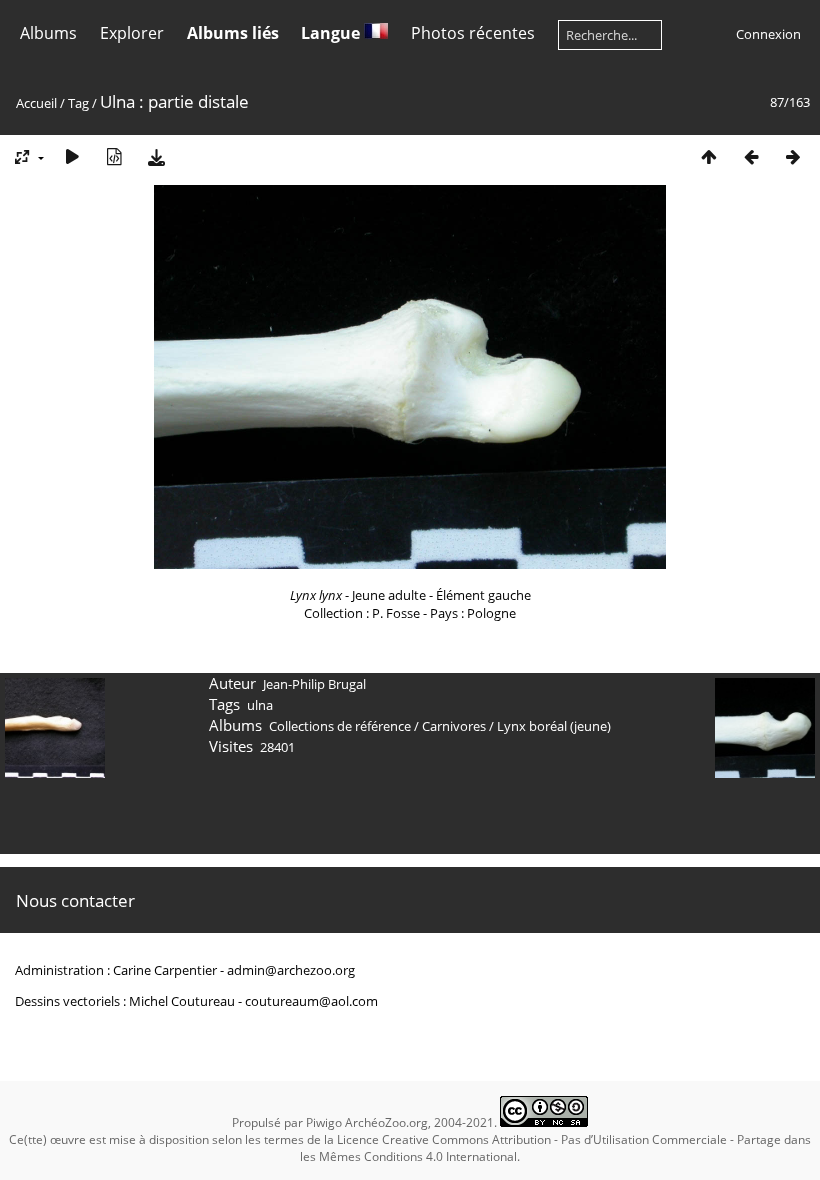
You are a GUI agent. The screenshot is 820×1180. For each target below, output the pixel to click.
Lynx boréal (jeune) (554, 726)
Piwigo (324, 1122)
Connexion (768, 34)
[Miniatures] (709, 156)
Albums (48, 33)
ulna (260, 705)
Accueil (36, 103)
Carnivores (454, 726)
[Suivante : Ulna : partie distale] (793, 156)
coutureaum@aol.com (311, 1001)
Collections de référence (340, 726)
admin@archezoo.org (291, 970)
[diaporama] (72, 156)
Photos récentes (473, 33)
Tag (78, 103)
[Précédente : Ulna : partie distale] (751, 156)
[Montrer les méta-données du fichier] (114, 156)
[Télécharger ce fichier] (156, 156)
